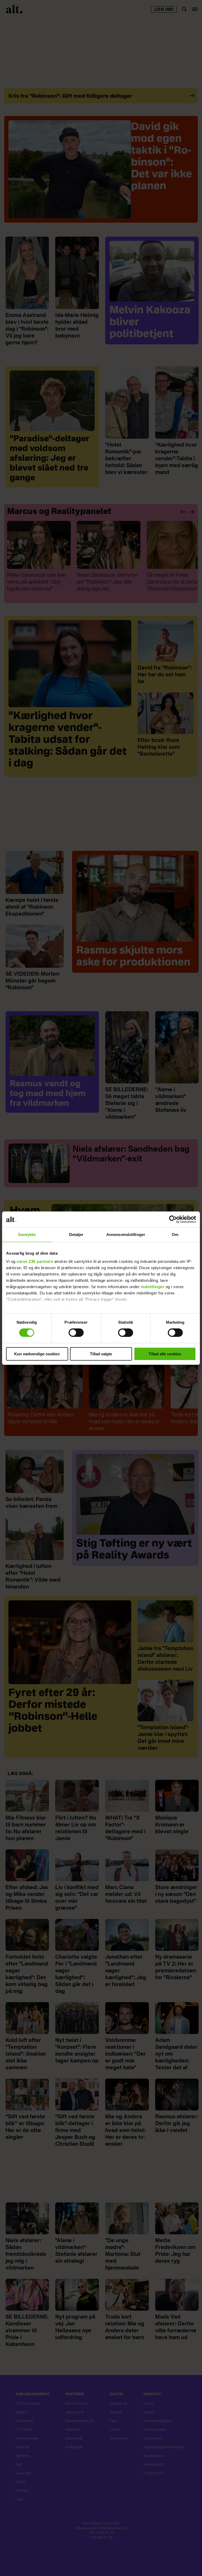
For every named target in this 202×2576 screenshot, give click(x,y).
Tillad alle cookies (165, 1354)
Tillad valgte (101, 1354)
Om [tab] (175, 1234)
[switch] (76, 1333)
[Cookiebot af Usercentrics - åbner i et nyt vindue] (173, 1219)
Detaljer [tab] (76, 1234)
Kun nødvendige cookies (37, 1354)
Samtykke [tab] (27, 1234)
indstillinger (153, 1287)
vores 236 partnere (35, 1261)
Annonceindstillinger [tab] (126, 1234)
